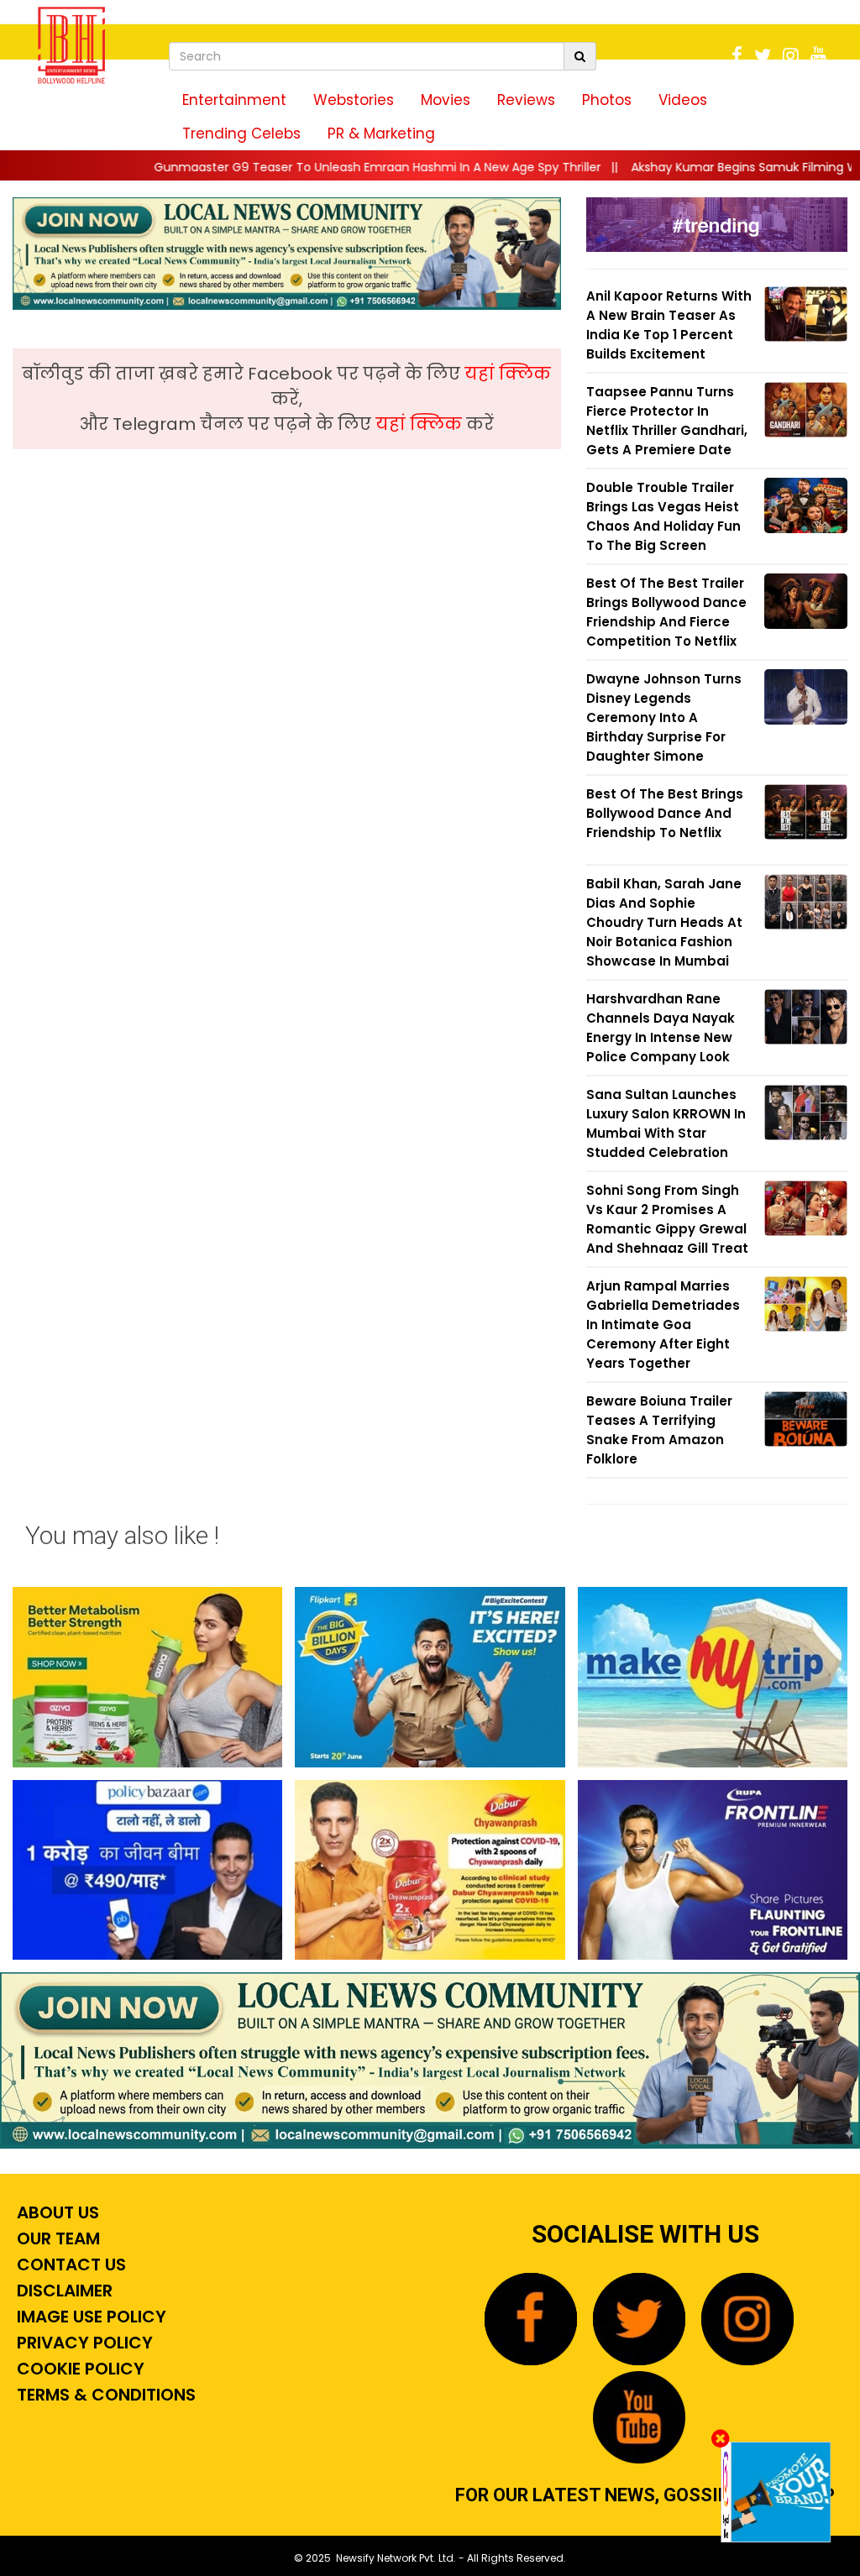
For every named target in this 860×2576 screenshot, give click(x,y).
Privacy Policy (83, 2343)
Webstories (354, 100)
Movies (446, 100)
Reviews (526, 100)
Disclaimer (63, 2291)
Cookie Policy (79, 2369)
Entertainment (234, 100)
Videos (683, 100)
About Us (56, 2212)
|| (300, 167)
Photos (607, 100)
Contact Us (69, 2264)
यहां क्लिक (508, 374)
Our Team (56, 2238)
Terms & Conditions (104, 2395)
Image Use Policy (89, 2317)
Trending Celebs (241, 134)
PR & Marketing (381, 134)
